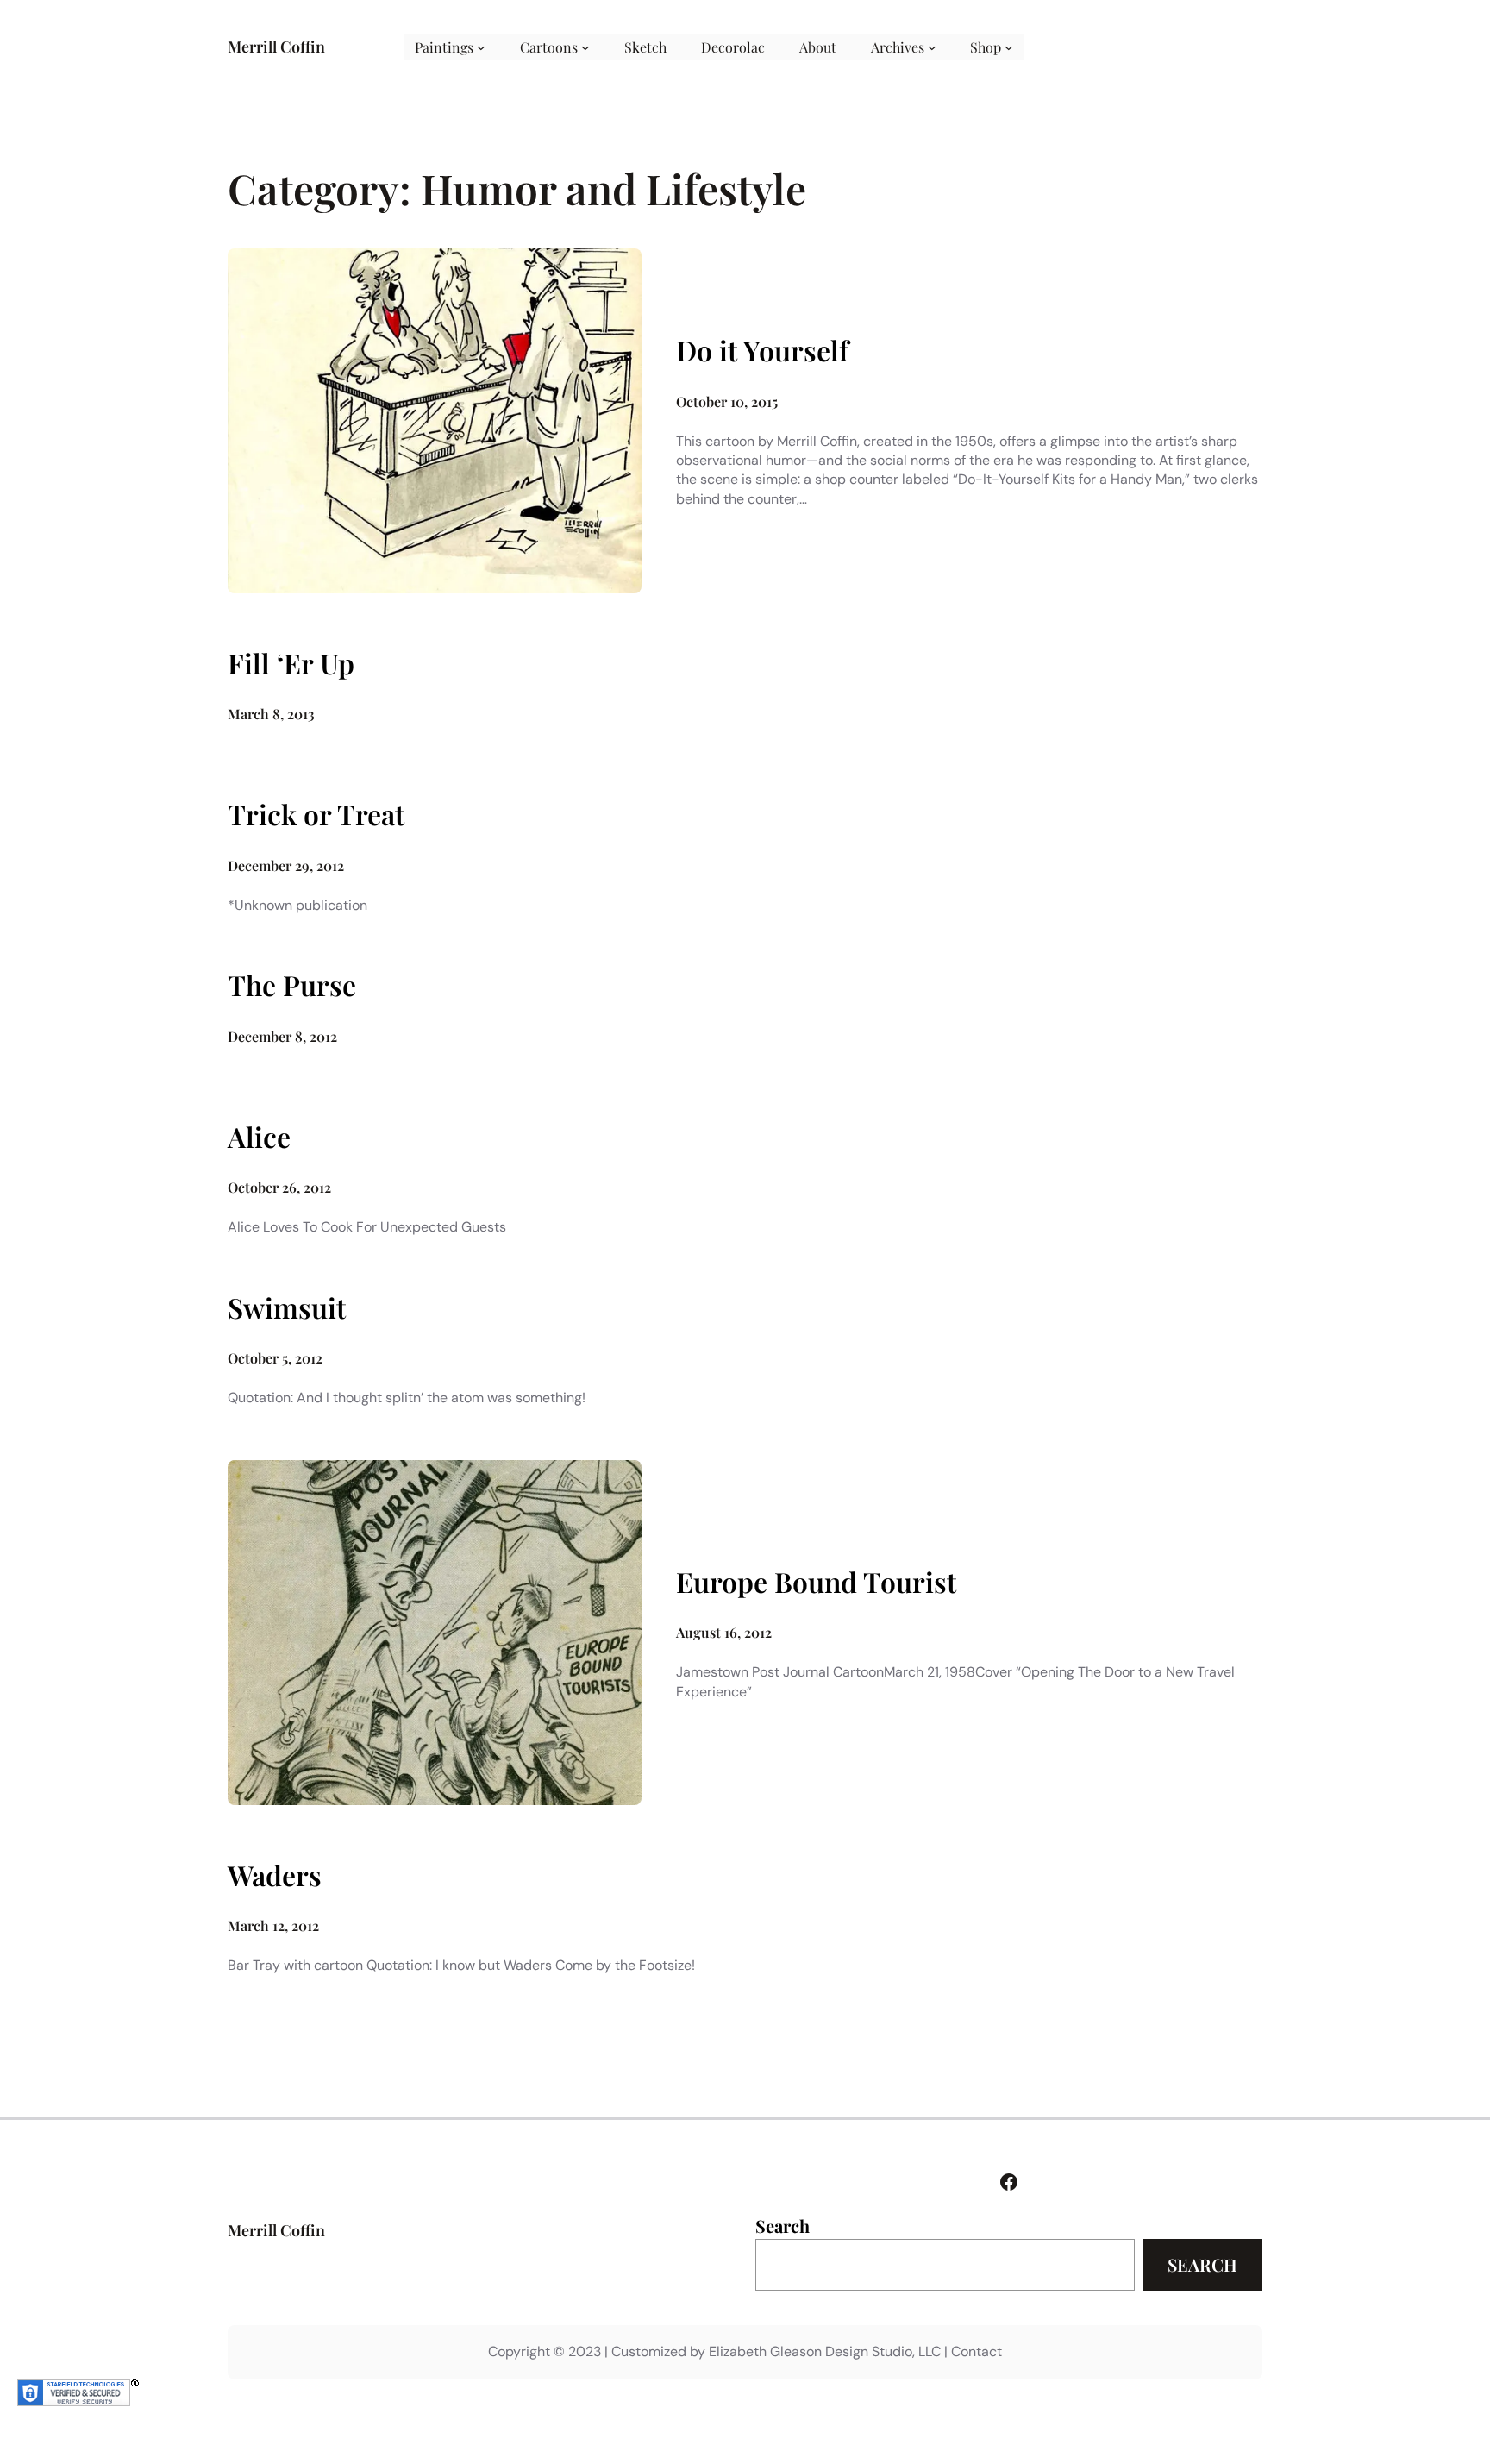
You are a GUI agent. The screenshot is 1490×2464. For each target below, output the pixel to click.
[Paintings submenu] (481, 47)
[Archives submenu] (932, 47)
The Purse (292, 985)
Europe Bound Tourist (816, 1582)
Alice (259, 1137)
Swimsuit (287, 1307)
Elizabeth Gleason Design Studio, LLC (825, 2351)
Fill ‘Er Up (291, 663)
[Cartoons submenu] (585, 47)
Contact (977, 2351)
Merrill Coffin (276, 47)
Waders (275, 1875)
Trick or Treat (316, 814)
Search (783, 2226)
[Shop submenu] (1009, 47)
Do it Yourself (762, 350)
